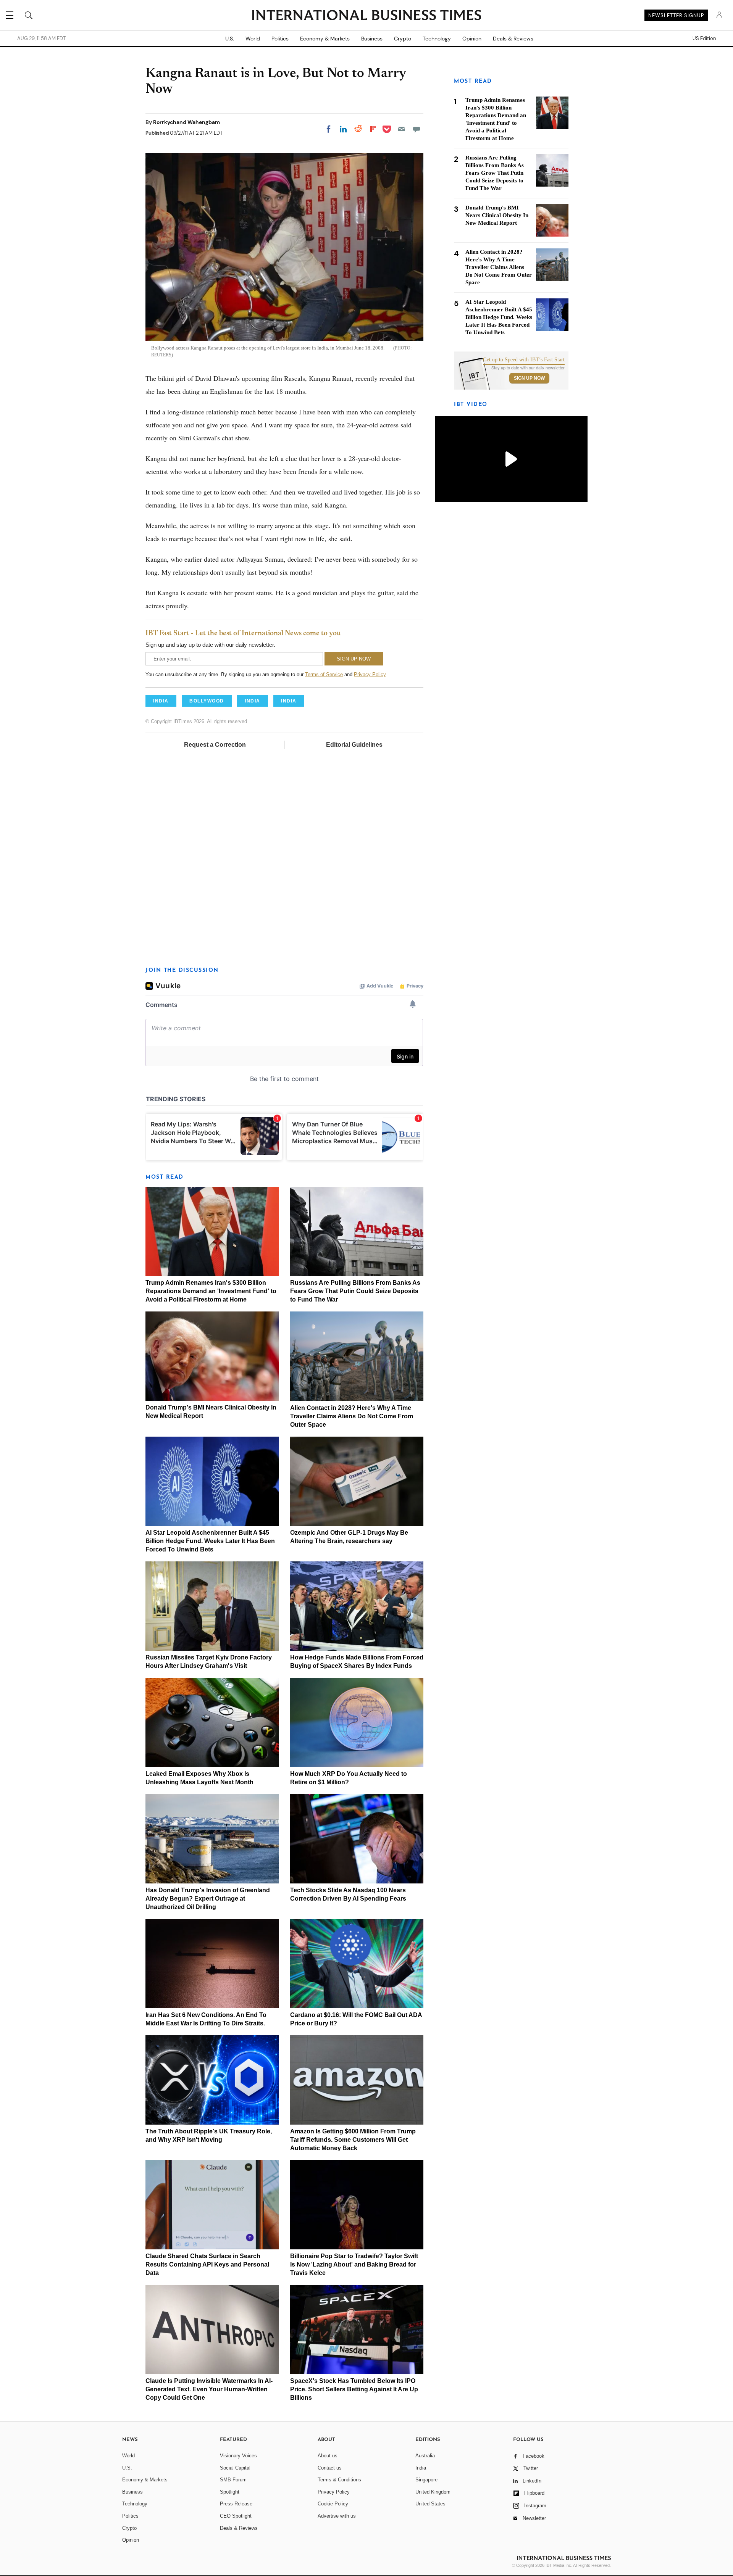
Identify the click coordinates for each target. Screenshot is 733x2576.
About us (328, 2456)
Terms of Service (324, 674)
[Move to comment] (417, 129)
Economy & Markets (325, 39)
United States (430, 2504)
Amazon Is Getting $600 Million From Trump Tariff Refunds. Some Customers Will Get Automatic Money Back (353, 2140)
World (253, 39)
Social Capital (235, 2468)
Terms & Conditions (339, 2480)
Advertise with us (337, 2516)
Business (372, 39)
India (421, 2468)
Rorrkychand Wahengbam (186, 122)
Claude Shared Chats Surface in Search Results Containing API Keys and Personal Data (207, 2264)
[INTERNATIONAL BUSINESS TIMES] (366, 16)
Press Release (236, 2504)
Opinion (472, 39)
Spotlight (230, 2492)
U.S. (230, 39)
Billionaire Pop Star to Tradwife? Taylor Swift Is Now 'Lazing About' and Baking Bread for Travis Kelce (354, 2264)
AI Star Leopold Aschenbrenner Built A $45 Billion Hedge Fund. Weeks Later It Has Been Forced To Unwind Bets (210, 1541)
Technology (437, 39)
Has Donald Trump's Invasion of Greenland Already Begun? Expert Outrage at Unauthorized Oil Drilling (208, 1899)
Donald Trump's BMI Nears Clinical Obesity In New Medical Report (497, 215)
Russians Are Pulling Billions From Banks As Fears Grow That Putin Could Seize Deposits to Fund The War (355, 1291)
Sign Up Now (529, 378)
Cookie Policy (333, 2504)
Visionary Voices (238, 2456)
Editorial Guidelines (354, 745)
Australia (425, 2456)
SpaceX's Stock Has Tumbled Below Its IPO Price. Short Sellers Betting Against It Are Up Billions (354, 2389)
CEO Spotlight (236, 2516)
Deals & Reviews (513, 39)
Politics (280, 39)
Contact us (330, 2468)
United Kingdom (433, 2492)
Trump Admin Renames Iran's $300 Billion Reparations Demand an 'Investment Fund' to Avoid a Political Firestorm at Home (211, 1291)
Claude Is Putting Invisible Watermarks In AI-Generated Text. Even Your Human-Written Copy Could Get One (209, 2389)
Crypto (403, 39)
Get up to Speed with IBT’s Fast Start (524, 360)
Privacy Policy (370, 674)
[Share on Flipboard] (373, 129)
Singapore (426, 2480)
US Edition (704, 39)
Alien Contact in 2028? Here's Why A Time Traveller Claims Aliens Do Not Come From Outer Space (352, 1416)
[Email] (402, 129)
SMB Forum (233, 2480)
